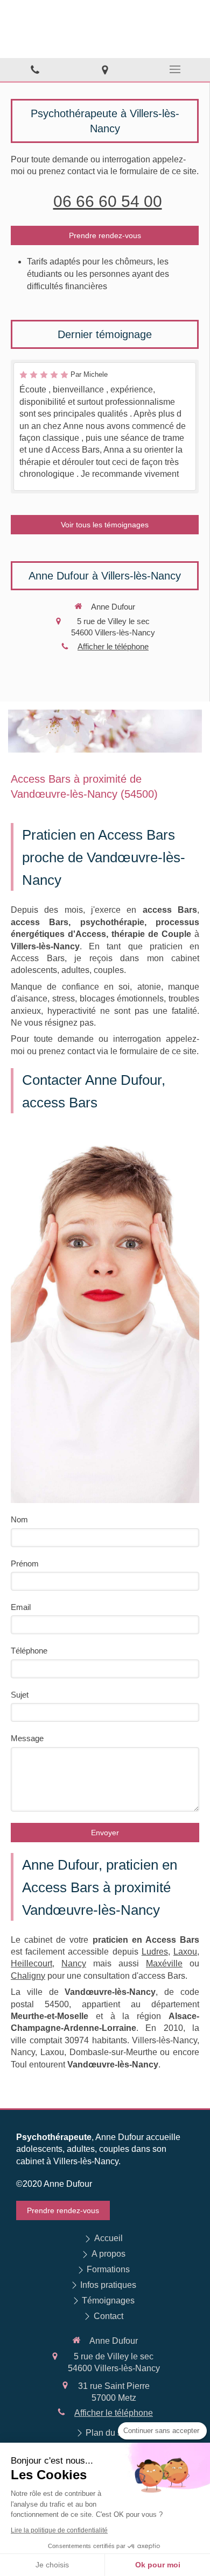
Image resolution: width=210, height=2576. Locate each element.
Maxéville (164, 1963)
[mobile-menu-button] (175, 69)
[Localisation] (105, 70)
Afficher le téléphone (113, 646)
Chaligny (28, 1976)
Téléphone (29, 1651)
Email (21, 1607)
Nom (19, 1519)
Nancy (74, 1963)
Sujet (20, 1695)
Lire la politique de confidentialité (59, 2530)
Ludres (155, 1952)
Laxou (185, 1952)
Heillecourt (31, 1963)
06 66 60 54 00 (108, 201)
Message (27, 1738)
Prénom (25, 1564)
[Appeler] (35, 70)
